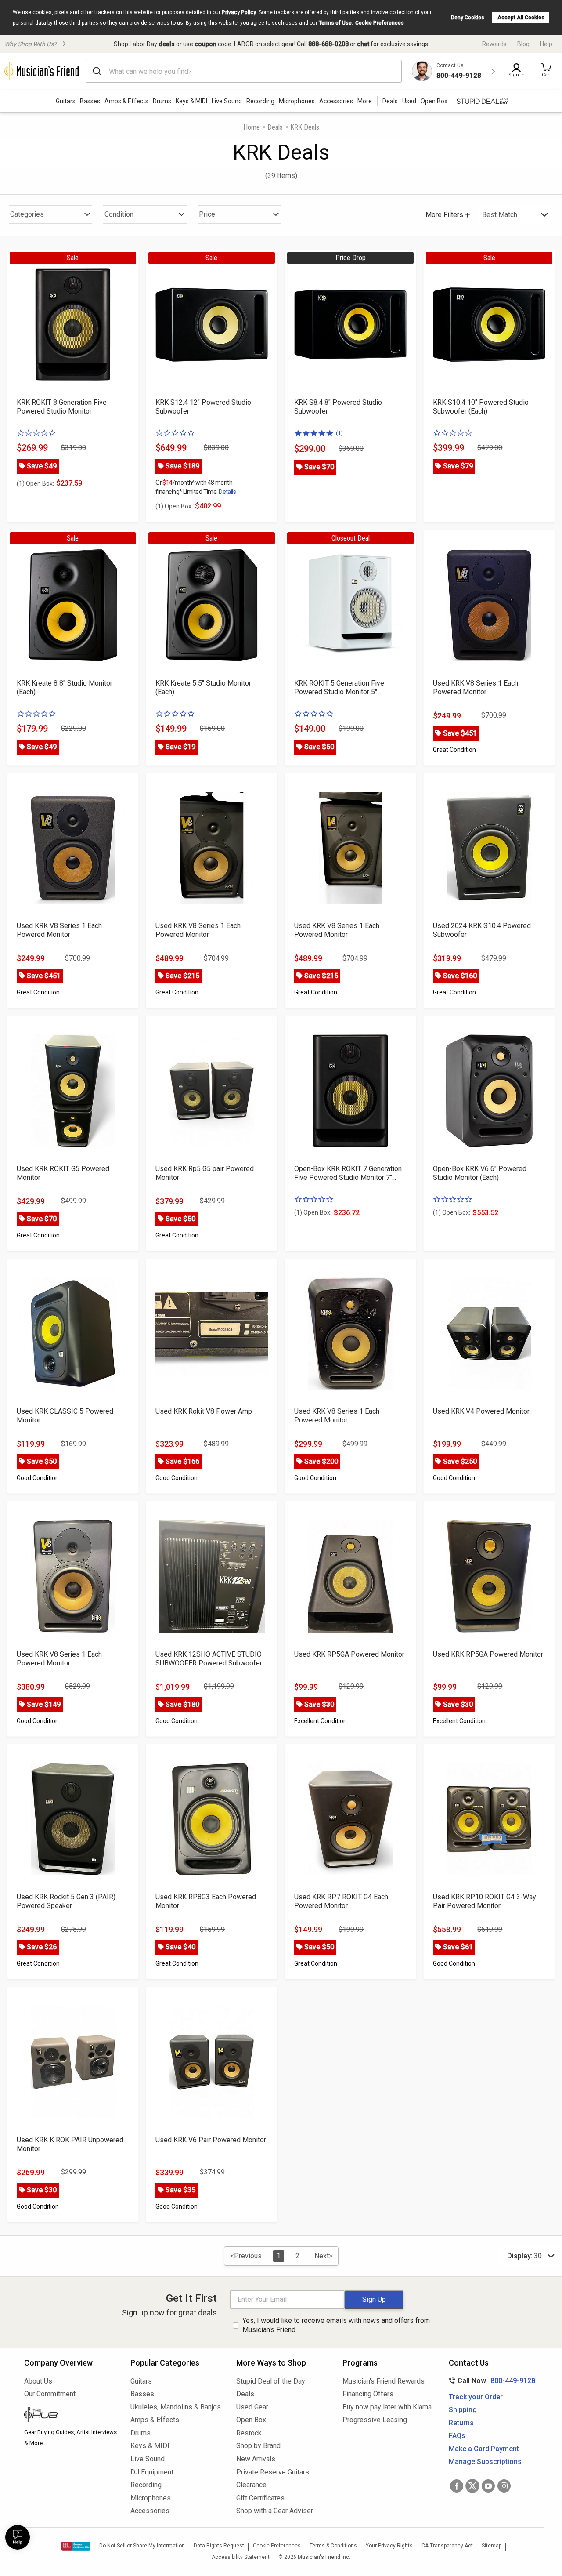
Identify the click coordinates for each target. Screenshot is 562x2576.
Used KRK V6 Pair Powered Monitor (211, 2140)
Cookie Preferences (380, 23)
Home (252, 127)
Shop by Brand (258, 2446)
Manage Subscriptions (485, 2462)
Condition (119, 214)
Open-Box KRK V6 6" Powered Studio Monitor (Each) (480, 1173)
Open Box (251, 2420)
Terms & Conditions (333, 2546)
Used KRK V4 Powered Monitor (481, 1411)
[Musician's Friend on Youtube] (488, 2486)
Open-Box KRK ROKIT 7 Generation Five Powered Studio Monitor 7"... (348, 1173)
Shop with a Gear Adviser (275, 2511)
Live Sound (227, 101)
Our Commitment (50, 2394)
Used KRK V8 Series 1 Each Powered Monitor (476, 688)
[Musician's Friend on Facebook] (457, 2486)
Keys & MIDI (191, 101)
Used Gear (252, 2407)
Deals (275, 127)
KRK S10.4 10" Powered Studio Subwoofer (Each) (481, 407)
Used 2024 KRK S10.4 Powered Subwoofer (482, 930)
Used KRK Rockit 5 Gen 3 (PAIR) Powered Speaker (66, 1901)
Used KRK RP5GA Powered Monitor (349, 1654)
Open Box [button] (434, 101)
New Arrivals (256, 2459)
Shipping (463, 2410)
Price (207, 214)
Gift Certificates (260, 2498)
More (365, 101)
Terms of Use (335, 23)
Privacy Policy (239, 12)
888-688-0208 (328, 44)
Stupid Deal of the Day (271, 2381)
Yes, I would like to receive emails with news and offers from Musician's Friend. (336, 2325)
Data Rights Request (219, 2546)
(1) (339, 433)
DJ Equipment (152, 2472)
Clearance (251, 2485)
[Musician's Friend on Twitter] (472, 2486)
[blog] (71, 2416)
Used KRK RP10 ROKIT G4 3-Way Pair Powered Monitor (485, 1901)
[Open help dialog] (18, 2537)
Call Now (490, 2381)
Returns (461, 2423)
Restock (249, 2433)
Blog (523, 44)
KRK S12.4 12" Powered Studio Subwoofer (203, 407)
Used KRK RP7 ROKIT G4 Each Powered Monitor (341, 1901)
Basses (90, 101)
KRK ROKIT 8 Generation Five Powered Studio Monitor (62, 407)
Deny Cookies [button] (468, 18)
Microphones (297, 101)
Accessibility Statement (241, 2557)
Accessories (336, 101)
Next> (323, 2256)
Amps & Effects (126, 101)
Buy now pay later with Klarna (387, 2407)
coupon (205, 44)
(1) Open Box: (35, 483)
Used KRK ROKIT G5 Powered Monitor (63, 1173)
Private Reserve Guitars (273, 2472)
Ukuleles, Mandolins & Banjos (176, 2407)
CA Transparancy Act (447, 2546)
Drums (162, 101)
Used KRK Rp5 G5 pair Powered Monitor (205, 1173)
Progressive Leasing (375, 2420)
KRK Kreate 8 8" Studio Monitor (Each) (65, 688)
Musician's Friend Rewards (384, 2381)
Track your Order (476, 2397)
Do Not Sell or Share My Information (142, 2546)
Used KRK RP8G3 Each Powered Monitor (206, 1901)
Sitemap (492, 2546)
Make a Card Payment (484, 2449)
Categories (27, 214)
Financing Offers (368, 2394)
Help (546, 44)
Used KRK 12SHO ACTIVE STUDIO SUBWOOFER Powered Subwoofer (209, 1659)
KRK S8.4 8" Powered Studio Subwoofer (338, 407)
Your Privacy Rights (389, 2546)
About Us (38, 2381)
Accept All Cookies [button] (521, 18)
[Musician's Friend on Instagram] (504, 2486)
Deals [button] (390, 101)
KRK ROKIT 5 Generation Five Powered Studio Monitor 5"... (339, 688)
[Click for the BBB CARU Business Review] (76, 2546)
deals (167, 44)
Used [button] (409, 101)
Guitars (66, 101)
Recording (260, 101)
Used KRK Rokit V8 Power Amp (204, 1411)
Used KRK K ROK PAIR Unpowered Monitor (70, 2144)
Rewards (494, 44)
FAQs (457, 2436)
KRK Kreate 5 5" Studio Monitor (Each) (203, 688)
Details (227, 492)
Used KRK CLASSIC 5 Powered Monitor (65, 1416)
